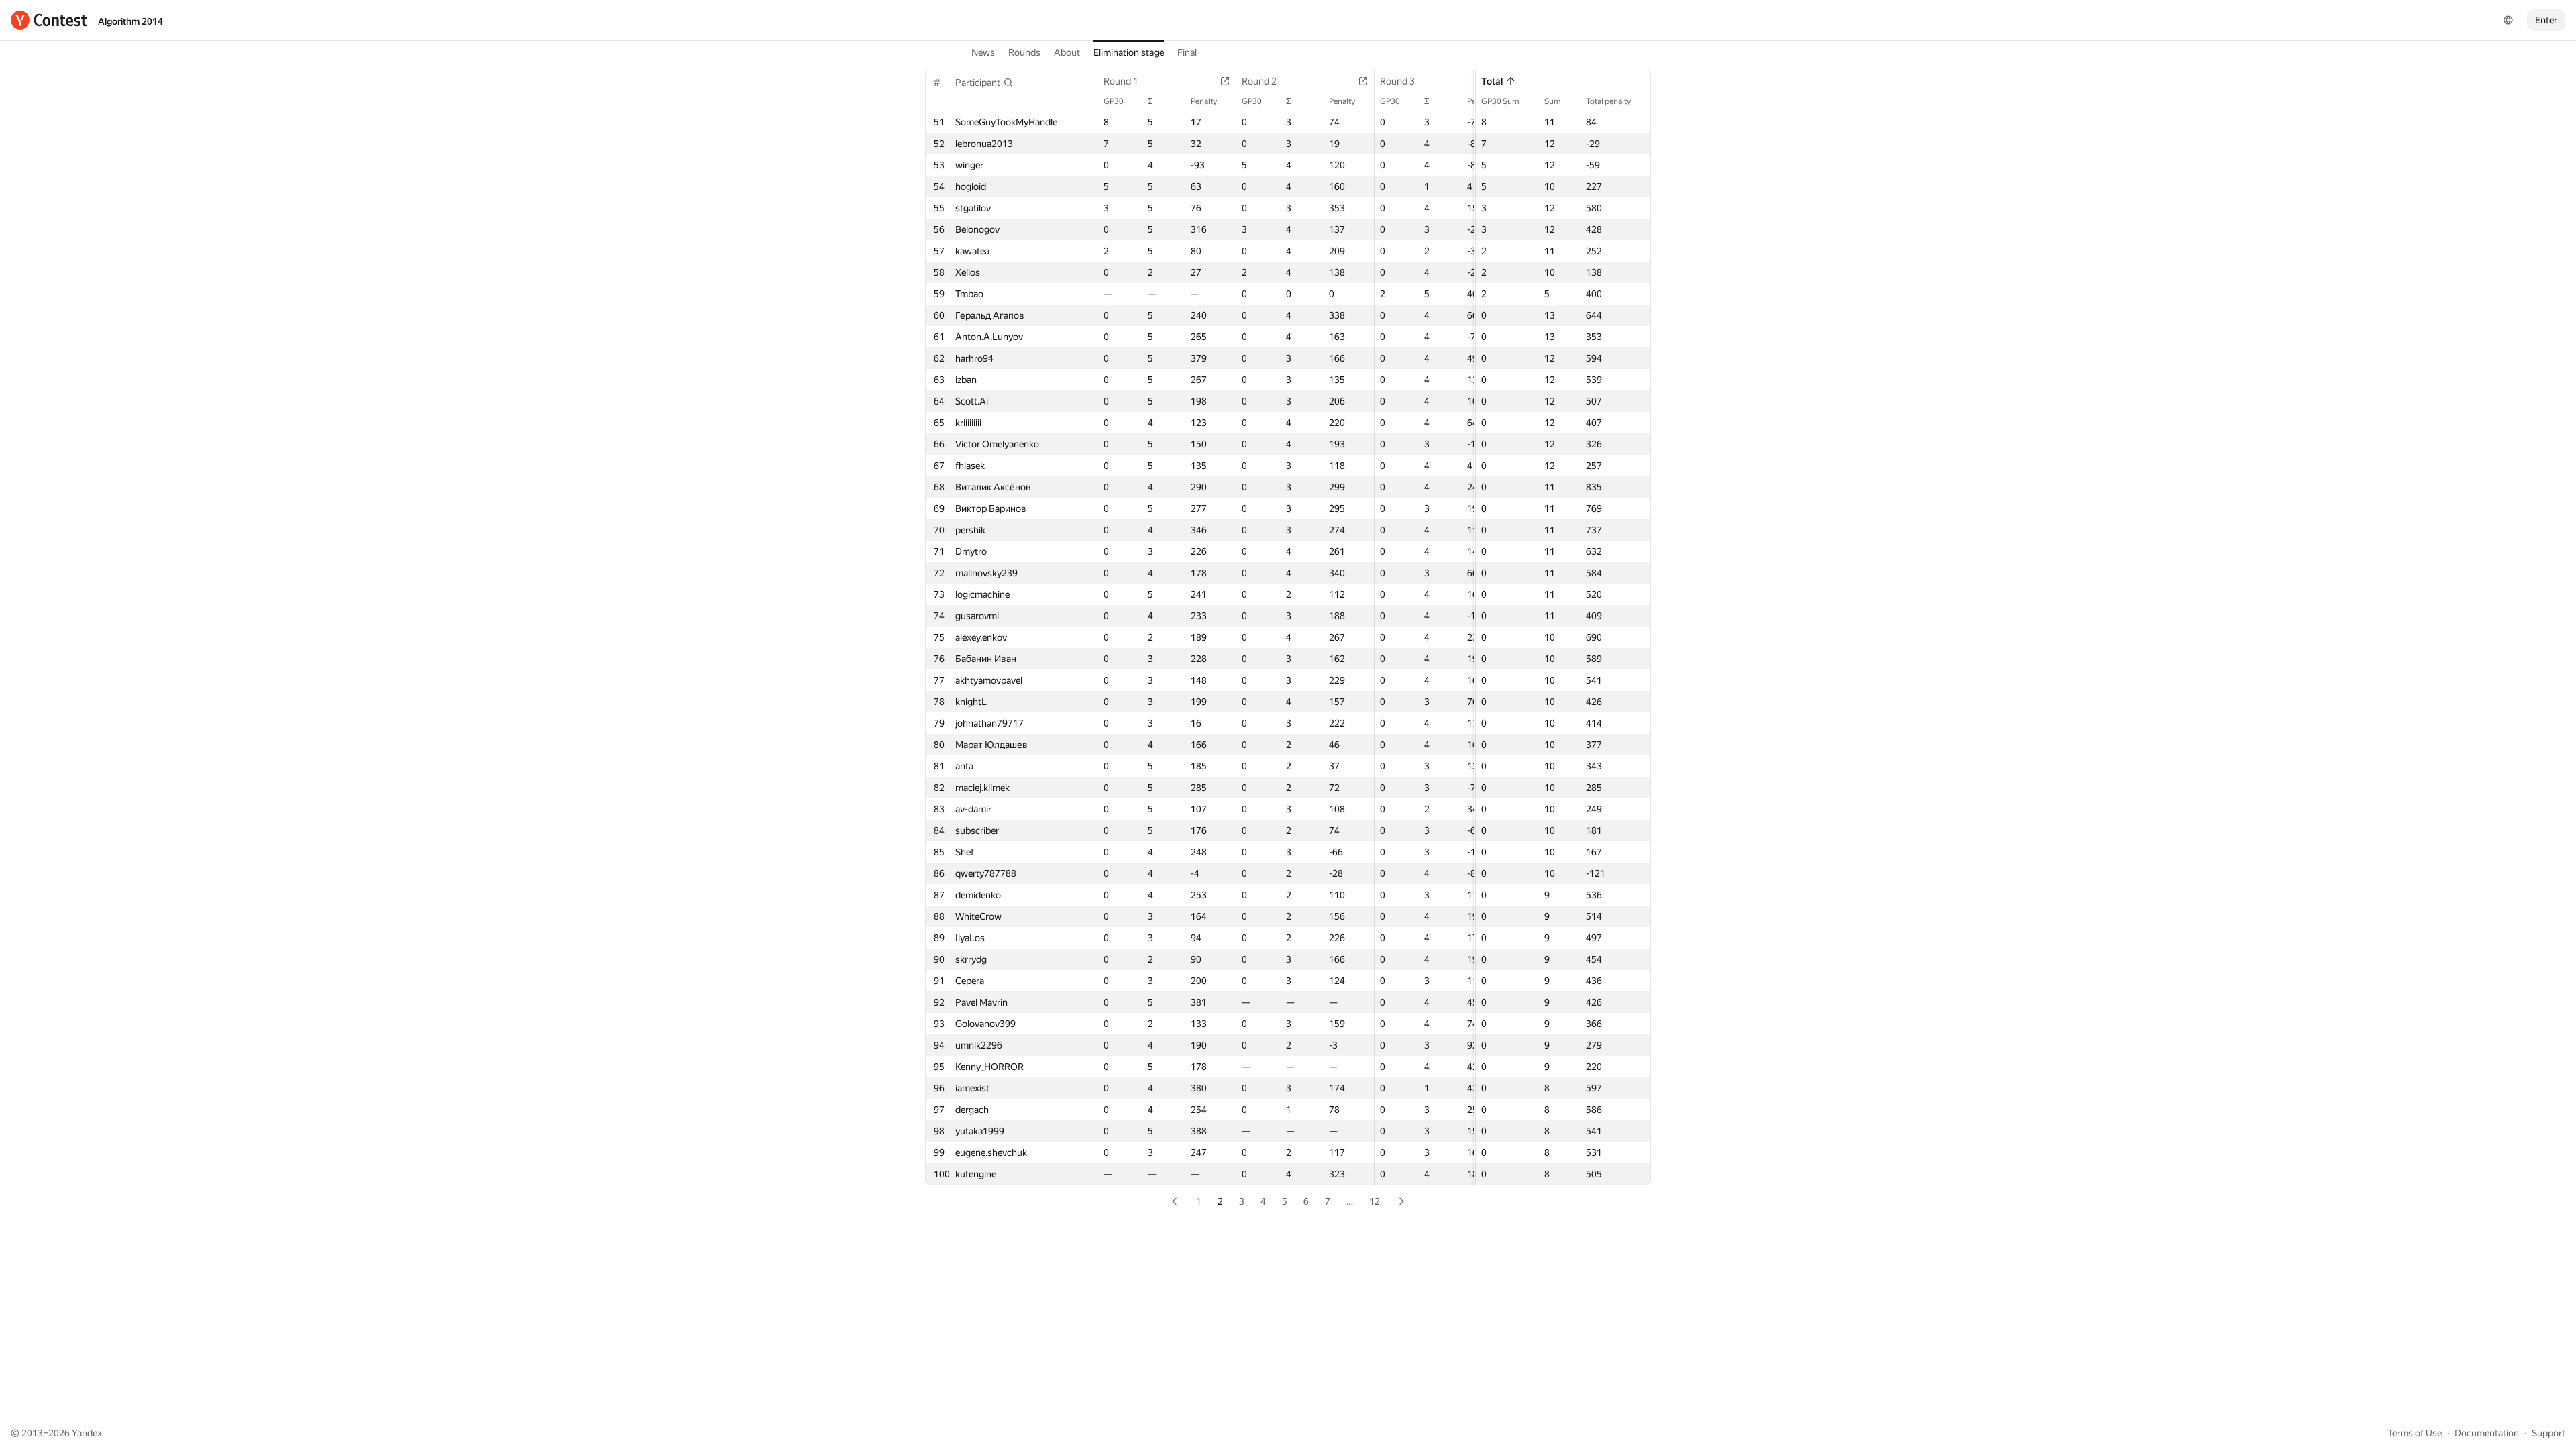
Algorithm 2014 (130, 21)
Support (2548, 1433)
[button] (984, 83)
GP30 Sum (1500, 101)
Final (1187, 52)
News (983, 52)
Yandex (87, 1433)
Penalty (1204, 101)
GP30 (1114, 101)
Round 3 (1397, 81)
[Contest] (49, 20)
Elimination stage (1129, 52)
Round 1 (1121, 81)
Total (1492, 81)
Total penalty (1608, 101)
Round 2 (1259, 81)
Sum (1553, 101)
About (1067, 52)
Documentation (2487, 1433)
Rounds (1024, 52)
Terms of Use (2415, 1433)
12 (1375, 1201)
